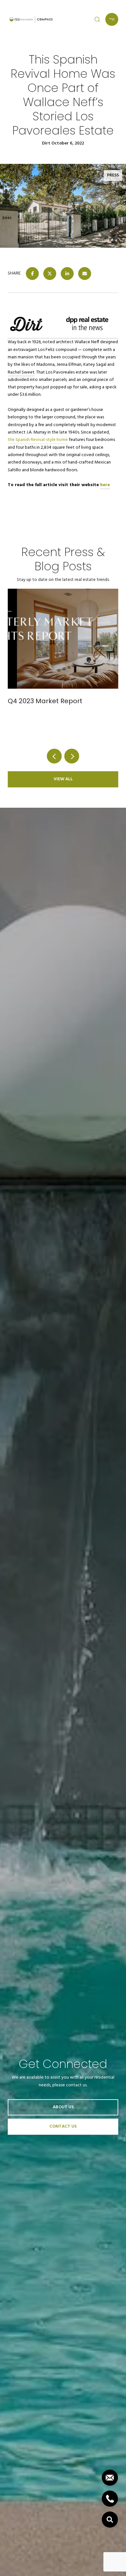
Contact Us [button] (63, 2127)
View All (63, 779)
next (72, 756)
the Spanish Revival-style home (38, 440)
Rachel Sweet (21, 372)
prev (54, 756)
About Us (63, 2107)
